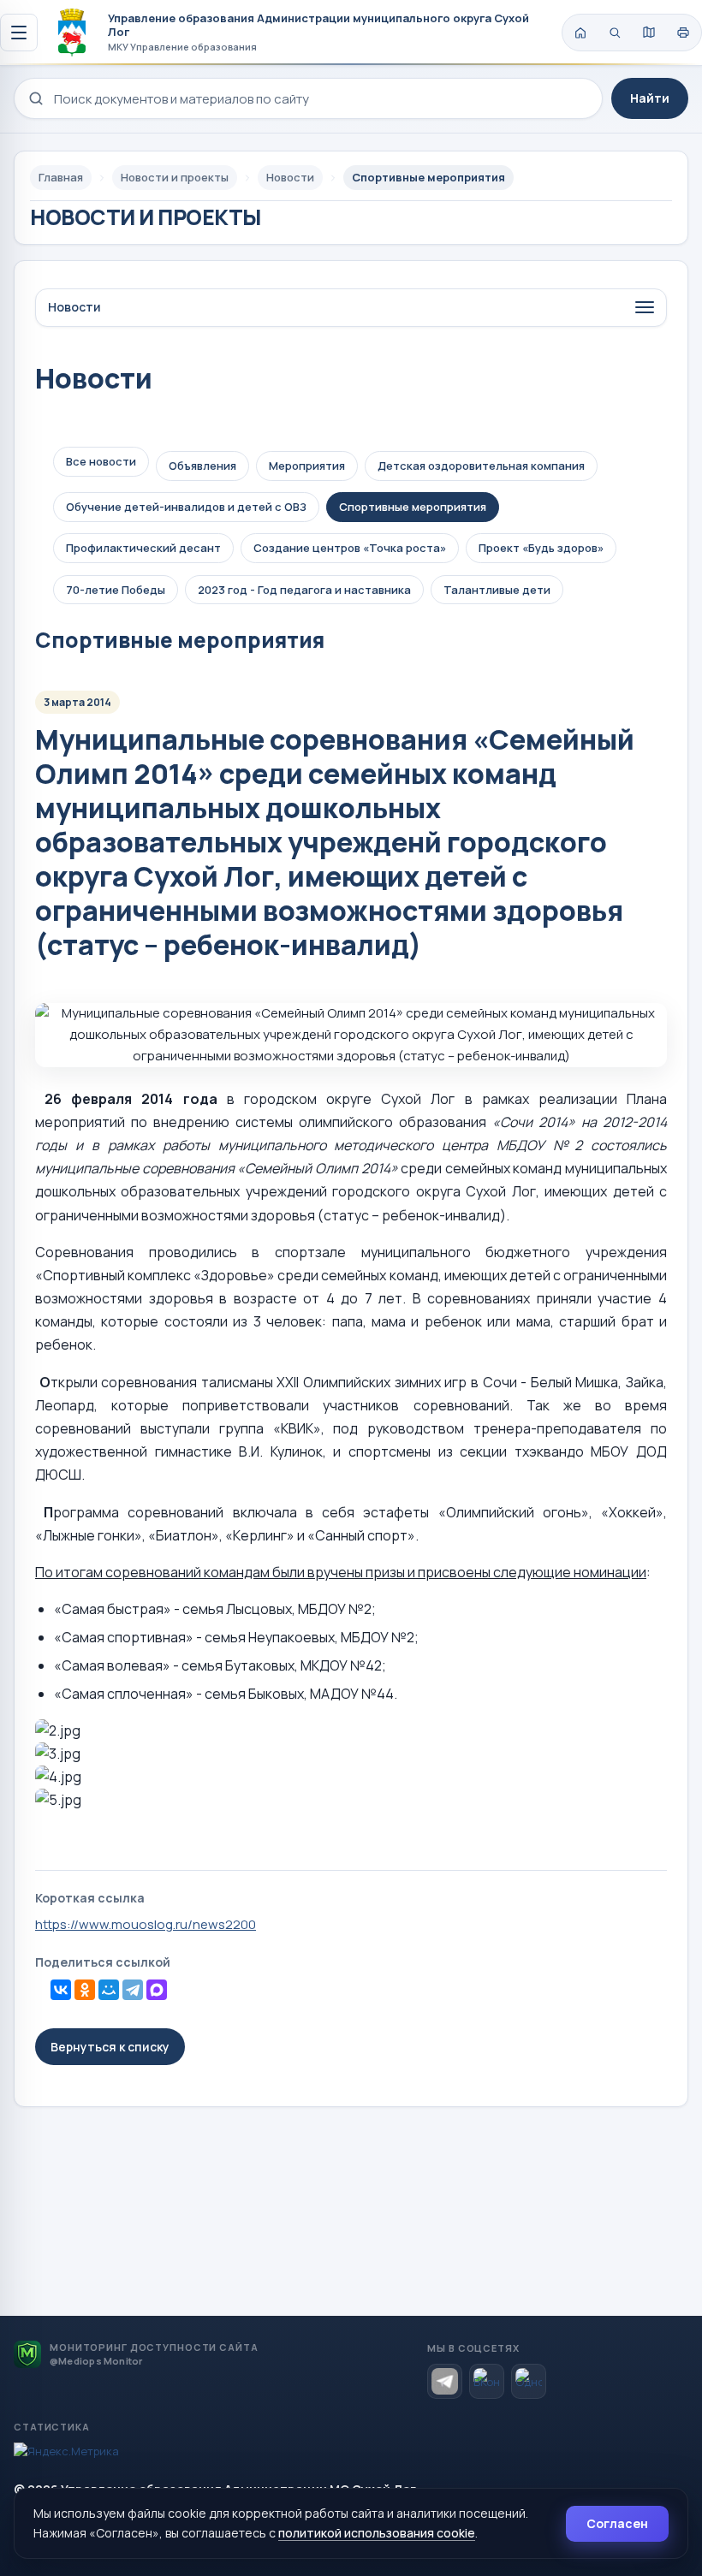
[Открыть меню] (19, 33)
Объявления (202, 466)
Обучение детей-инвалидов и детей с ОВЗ (186, 507)
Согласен (617, 2523)
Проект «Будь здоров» (541, 548)
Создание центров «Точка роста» (350, 548)
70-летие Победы (116, 590)
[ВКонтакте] (61, 1990)
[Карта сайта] (649, 33)
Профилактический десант (143, 548)
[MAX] (157, 1990)
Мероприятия (307, 466)
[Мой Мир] (109, 1990)
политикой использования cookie (377, 2533)
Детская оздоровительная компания (481, 466)
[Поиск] (615, 33)
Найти (650, 98)
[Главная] (580, 33)
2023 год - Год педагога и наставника (304, 590)
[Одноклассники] (85, 1990)
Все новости (101, 461)
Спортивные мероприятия (413, 507)
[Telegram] (133, 1990)
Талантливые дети (497, 590)
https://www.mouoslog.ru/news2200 (146, 1924)
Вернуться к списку (110, 2047)
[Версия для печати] (683, 33)
